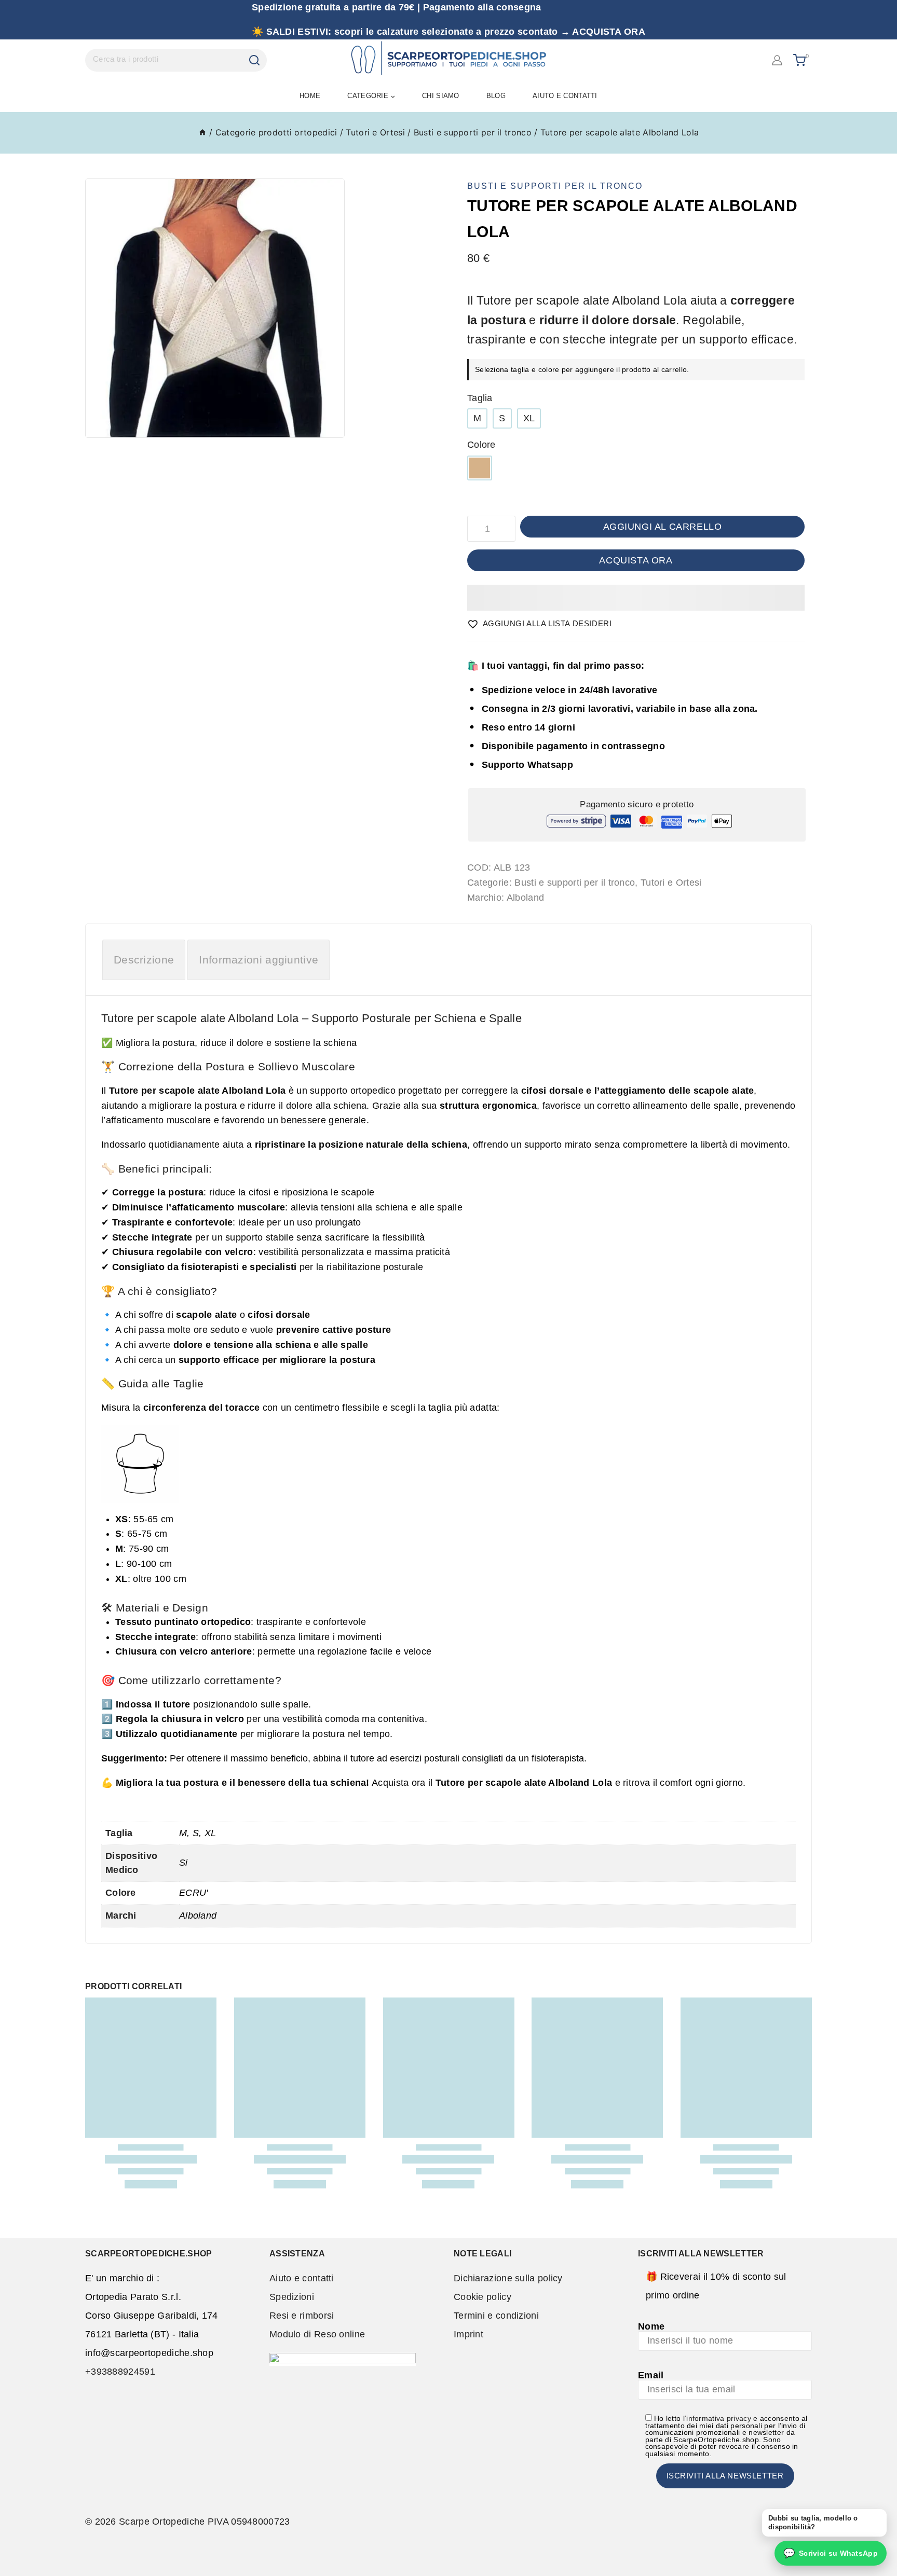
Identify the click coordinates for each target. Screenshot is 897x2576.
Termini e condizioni (496, 2316)
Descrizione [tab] (144, 960)
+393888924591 (120, 2372)
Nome (651, 2326)
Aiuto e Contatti (565, 96)
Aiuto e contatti (302, 2278)
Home (310, 96)
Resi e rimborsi (302, 2316)
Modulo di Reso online (317, 2334)
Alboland (525, 898)
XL (529, 418)
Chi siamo (441, 96)
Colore (481, 445)
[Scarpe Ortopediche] (448, 60)
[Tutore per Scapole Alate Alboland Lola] (215, 308)
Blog (496, 96)
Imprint (468, 2334)
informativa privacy (719, 2419)
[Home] (202, 132)
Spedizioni (292, 2297)
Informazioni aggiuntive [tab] (259, 960)
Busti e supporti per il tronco (555, 186)
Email (651, 2375)
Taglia (480, 398)
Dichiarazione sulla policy (508, 2278)
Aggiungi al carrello (663, 527)
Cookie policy (483, 2297)
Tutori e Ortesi (671, 883)
